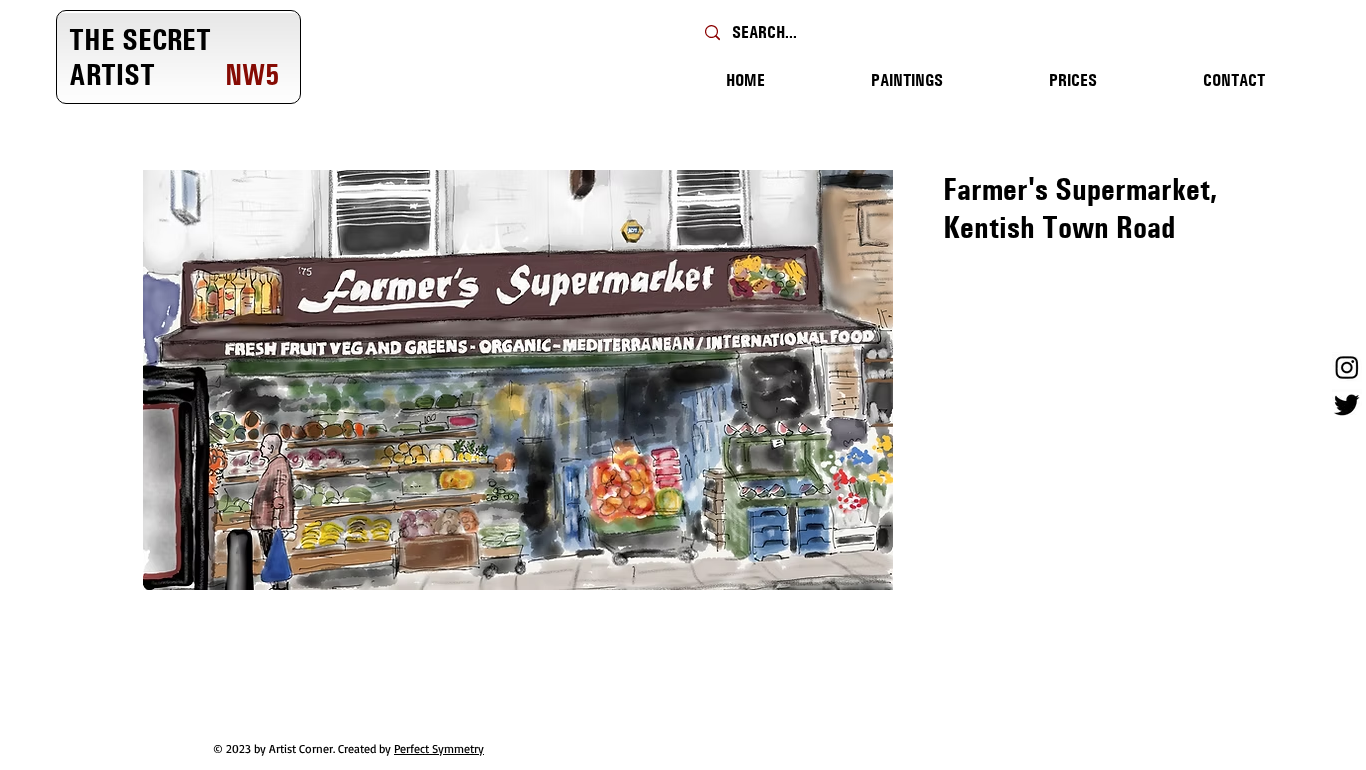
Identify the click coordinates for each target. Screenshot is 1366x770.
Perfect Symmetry (439, 748)
